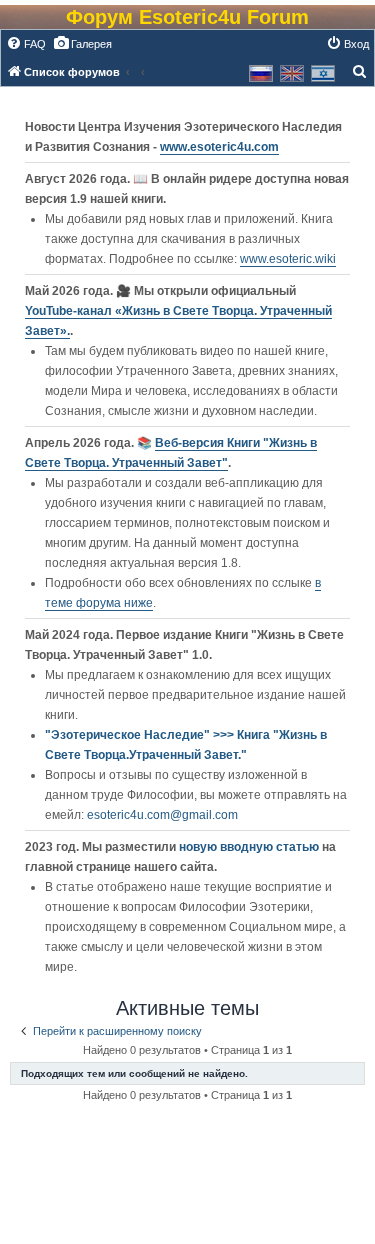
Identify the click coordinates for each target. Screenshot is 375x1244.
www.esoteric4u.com (219, 147)
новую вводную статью (250, 847)
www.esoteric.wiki (288, 259)
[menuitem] (26, 44)
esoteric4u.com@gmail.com (162, 815)
